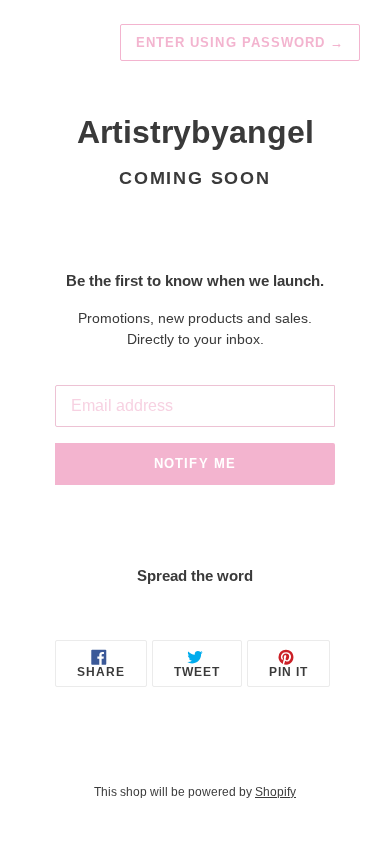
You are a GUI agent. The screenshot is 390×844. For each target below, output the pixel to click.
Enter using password (240, 42)
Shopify (275, 792)
